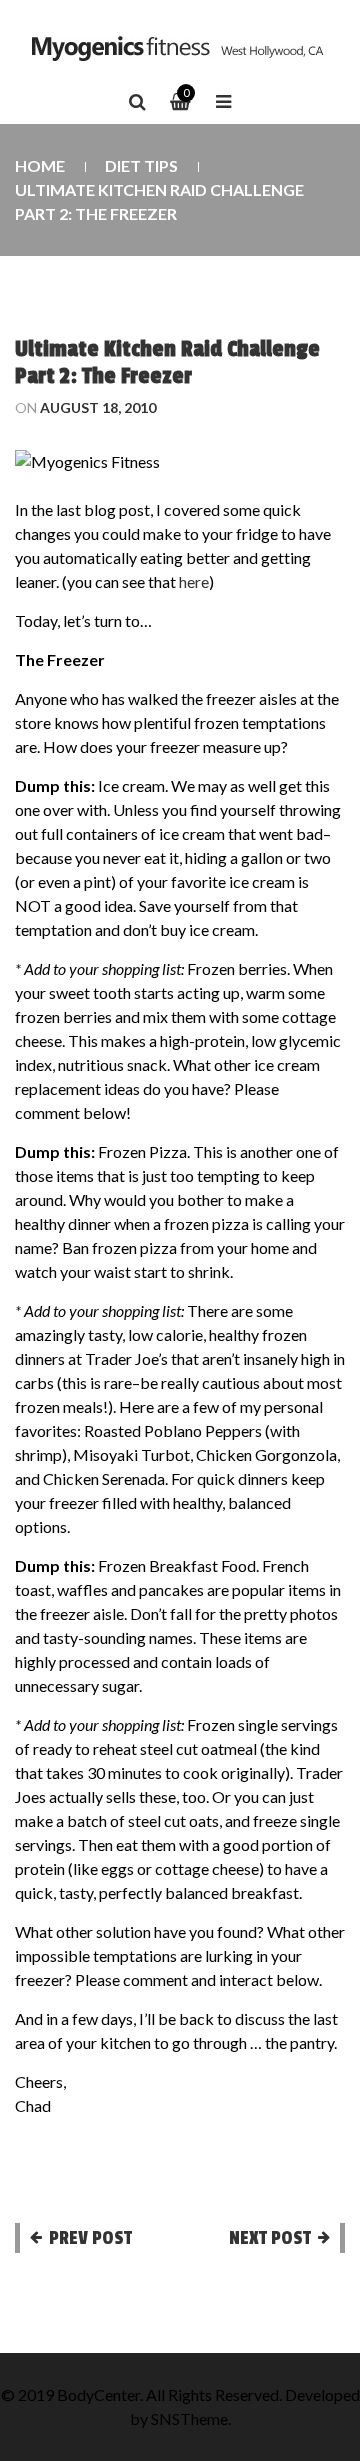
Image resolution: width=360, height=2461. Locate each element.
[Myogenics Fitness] (180, 48)
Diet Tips (141, 165)
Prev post (90, 2238)
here (194, 581)
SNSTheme (189, 2418)
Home (40, 165)
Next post (270, 2238)
